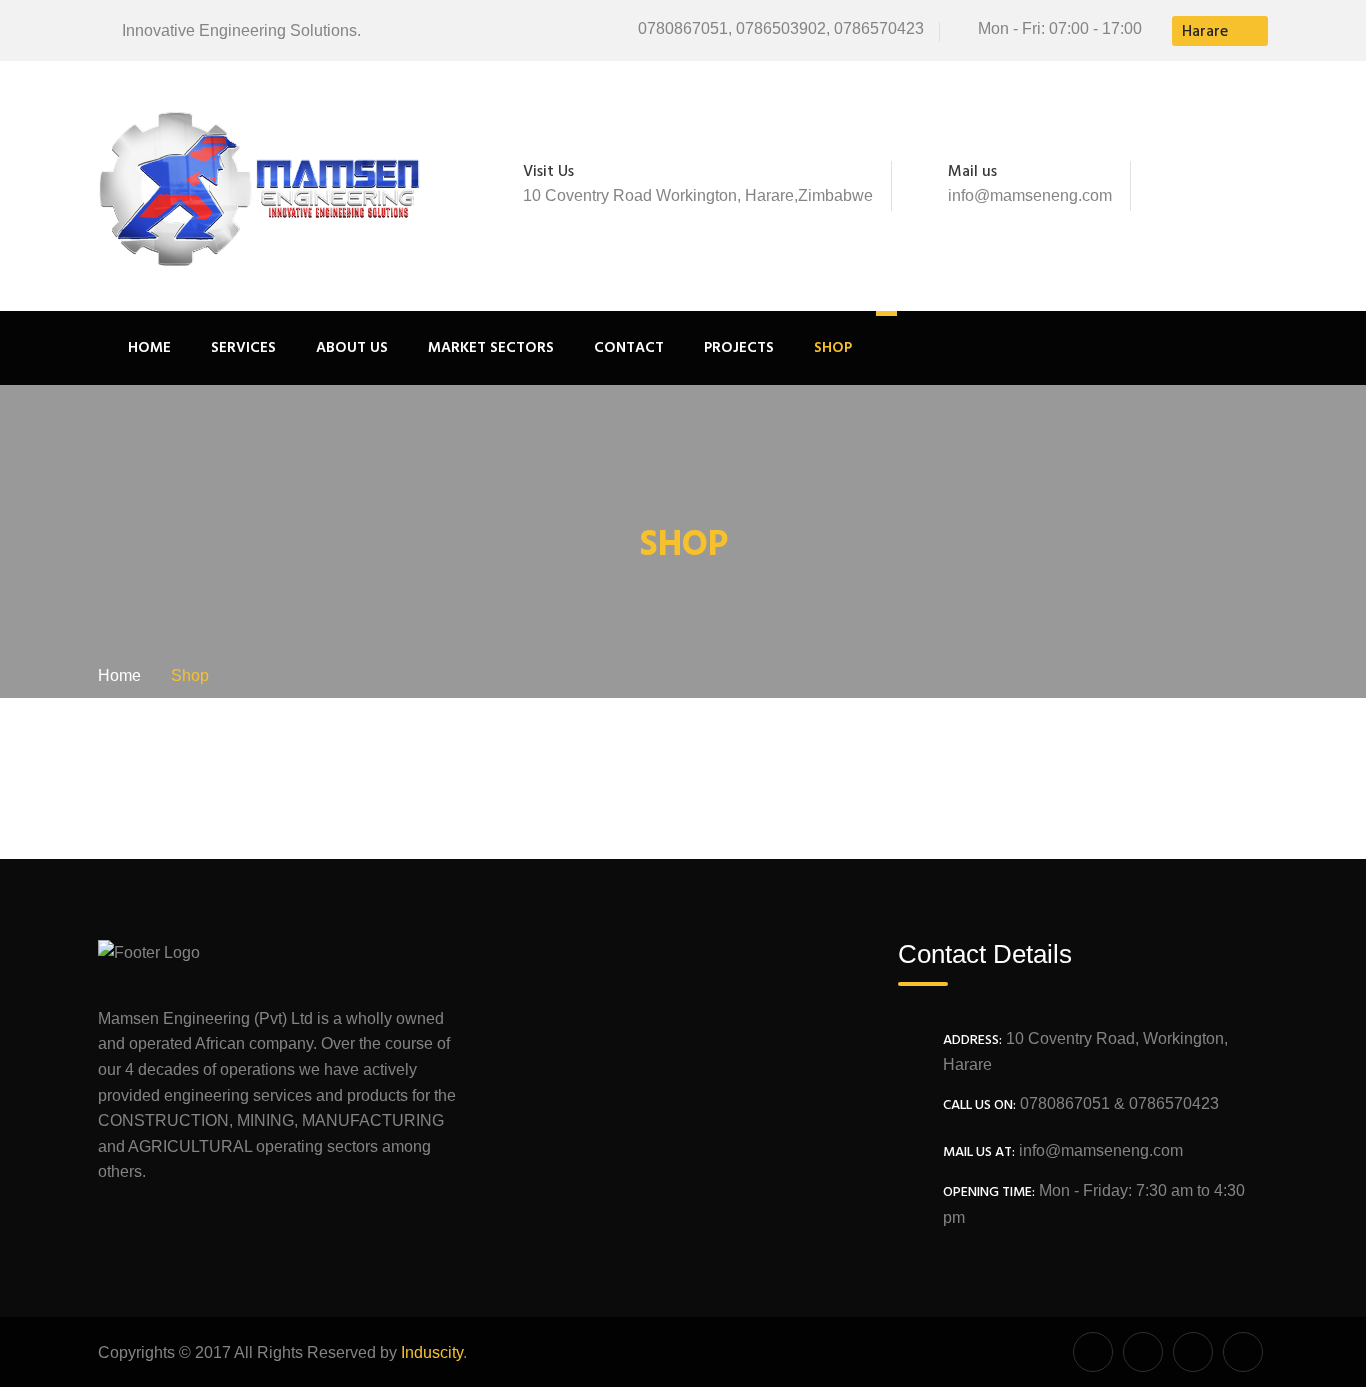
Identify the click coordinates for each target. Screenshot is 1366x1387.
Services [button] (243, 348)
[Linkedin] (1257, 186)
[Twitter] (1198, 186)
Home (149, 348)
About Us (352, 348)
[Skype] (1230, 186)
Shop (833, 348)
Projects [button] (739, 348)
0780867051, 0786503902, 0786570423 (781, 28)
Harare (1205, 32)
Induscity (432, 1352)
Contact (629, 348)
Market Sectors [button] (491, 348)
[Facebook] (1171, 186)
